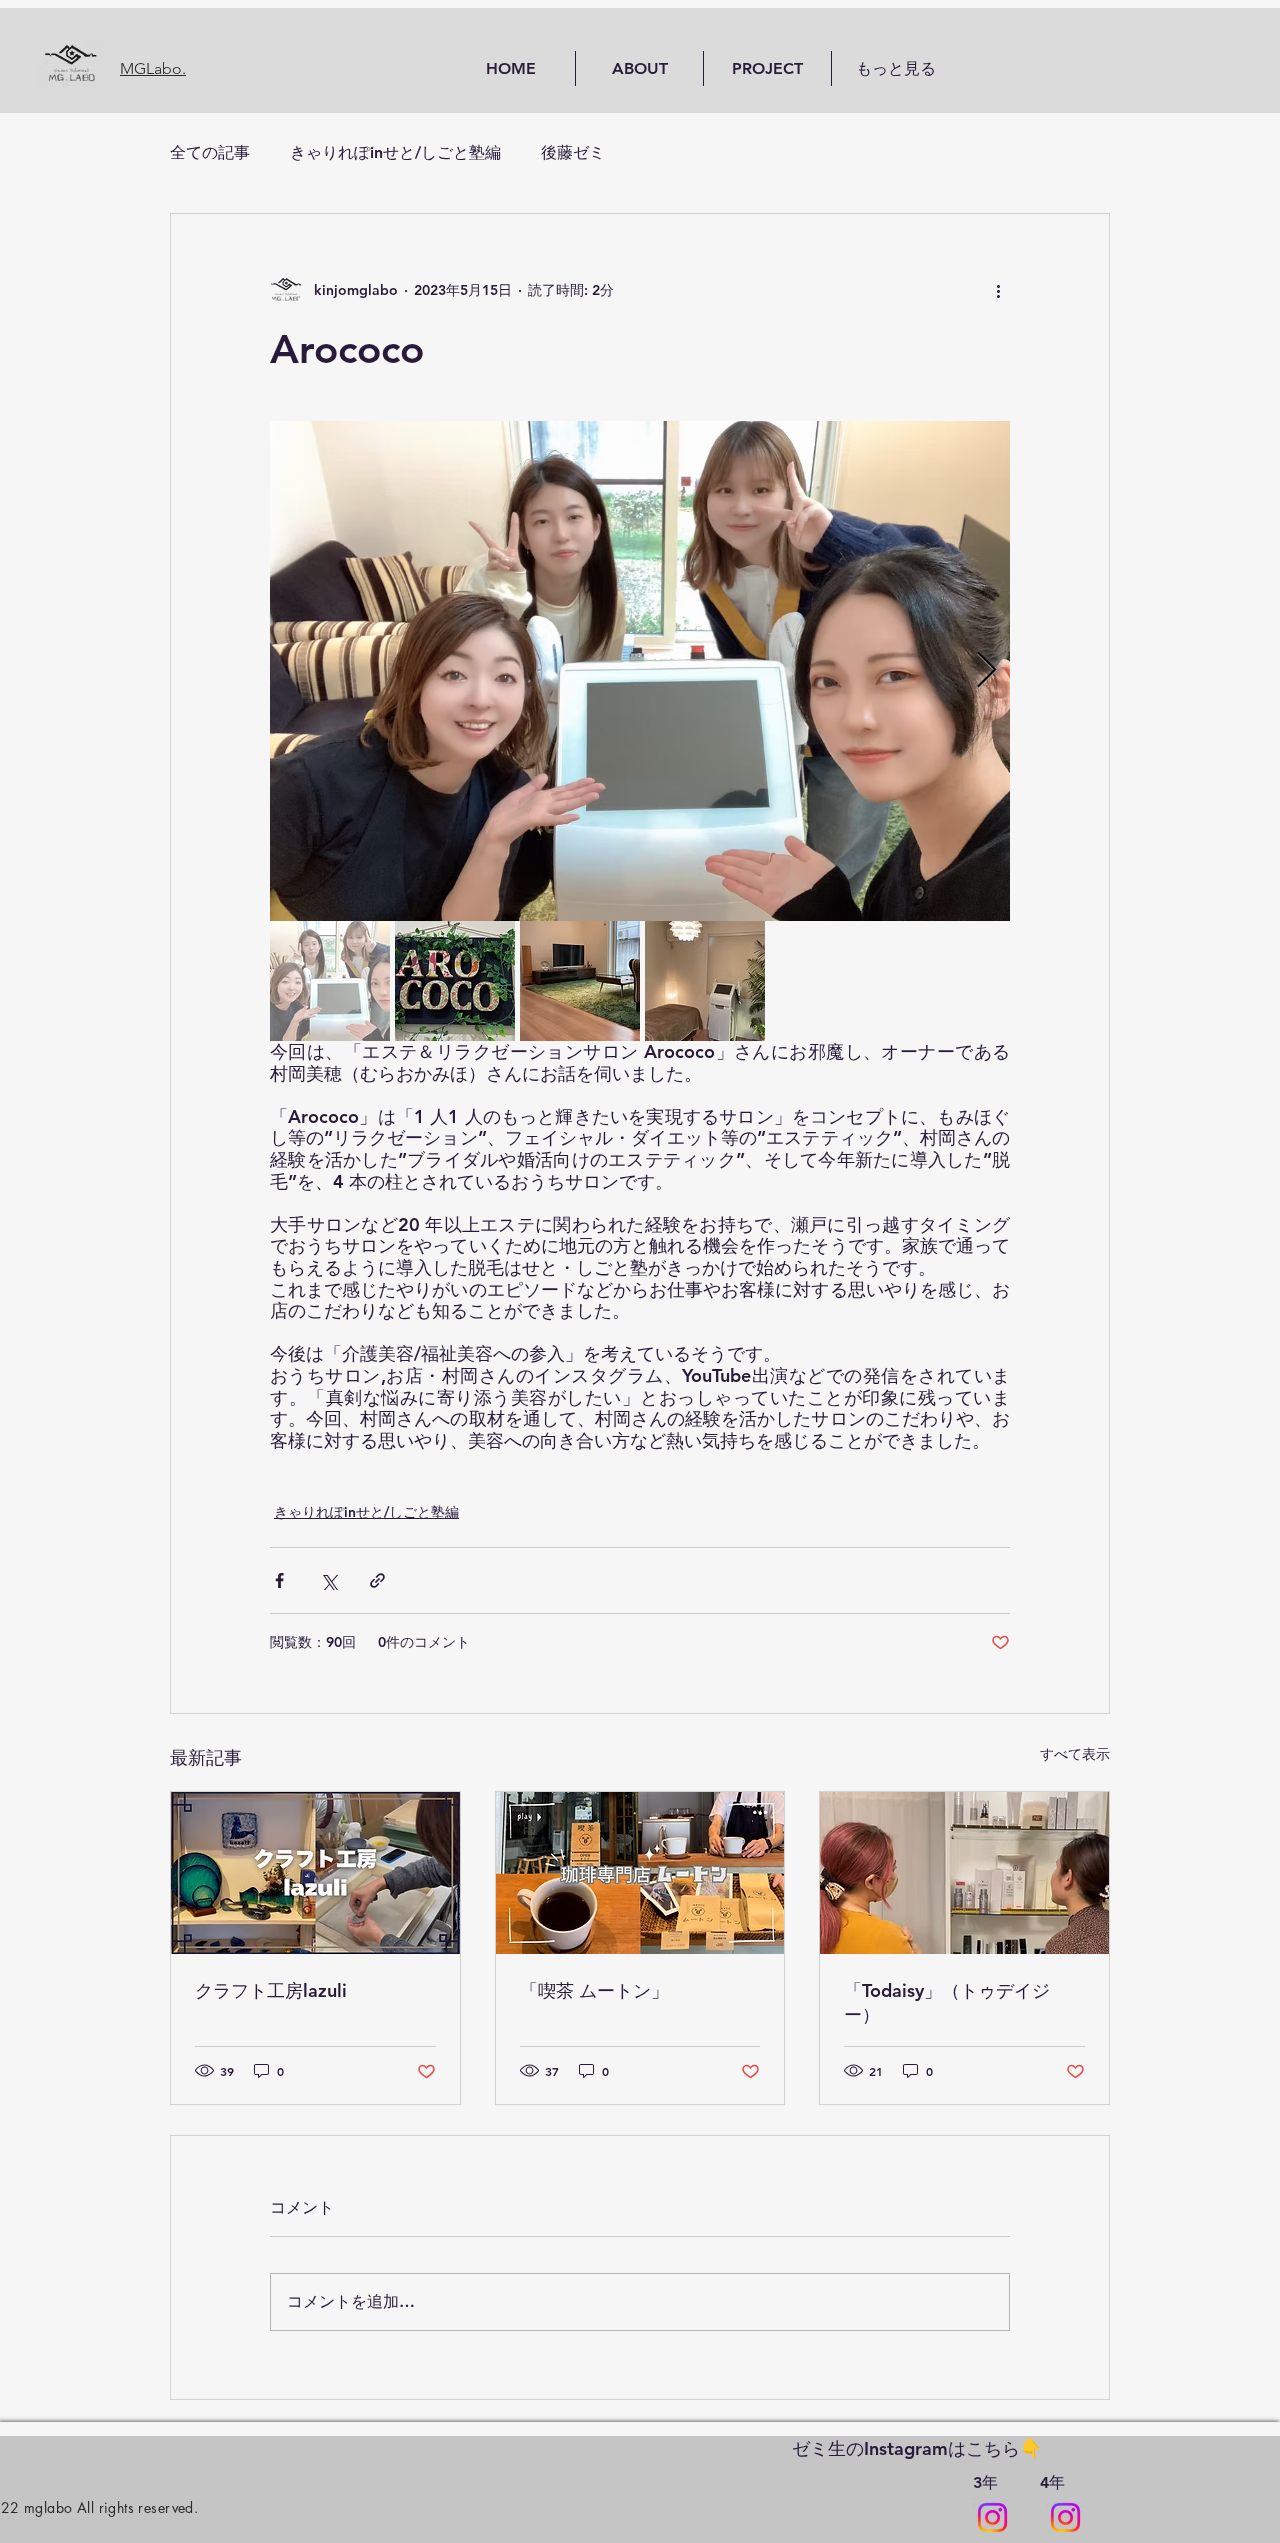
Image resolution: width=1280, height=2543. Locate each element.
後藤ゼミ (573, 152)
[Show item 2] (455, 981)
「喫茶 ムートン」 (594, 1990)
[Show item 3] (580, 981)
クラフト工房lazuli (271, 1990)
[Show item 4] (705, 981)
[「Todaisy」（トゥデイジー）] (964, 1873)
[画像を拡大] (640, 671)
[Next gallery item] (986, 671)
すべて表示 (1075, 1754)
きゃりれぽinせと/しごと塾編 (395, 152)
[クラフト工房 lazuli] (315, 1873)
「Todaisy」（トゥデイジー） (947, 2002)
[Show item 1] (330, 981)
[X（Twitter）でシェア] (328, 1580)
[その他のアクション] (998, 290)
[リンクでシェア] (377, 1580)
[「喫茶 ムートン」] (640, 1873)
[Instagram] (992, 2517)
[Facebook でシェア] (279, 1580)
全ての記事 (210, 152)
